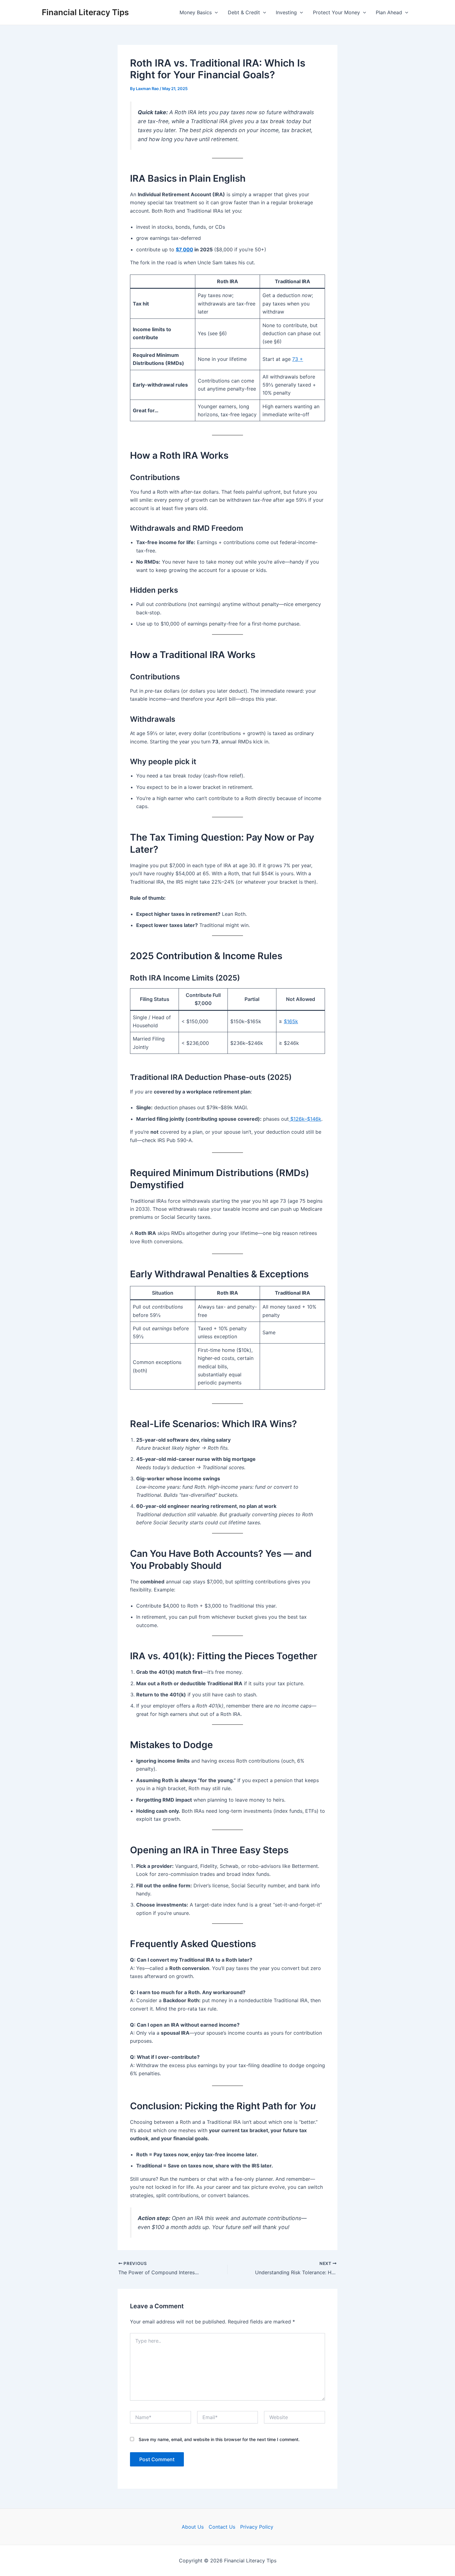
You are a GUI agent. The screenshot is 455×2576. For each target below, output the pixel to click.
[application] (215, 12)
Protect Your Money (336, 12)
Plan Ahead (389, 12)
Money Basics (196, 12)
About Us (193, 2527)
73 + (298, 359)
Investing (286, 12)
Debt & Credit (244, 12)
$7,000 (184, 249)
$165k (291, 1021)
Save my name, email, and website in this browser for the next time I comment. (219, 2439)
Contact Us (222, 2527)
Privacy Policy (257, 2527)
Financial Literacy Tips (85, 12)
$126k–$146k (305, 1119)
